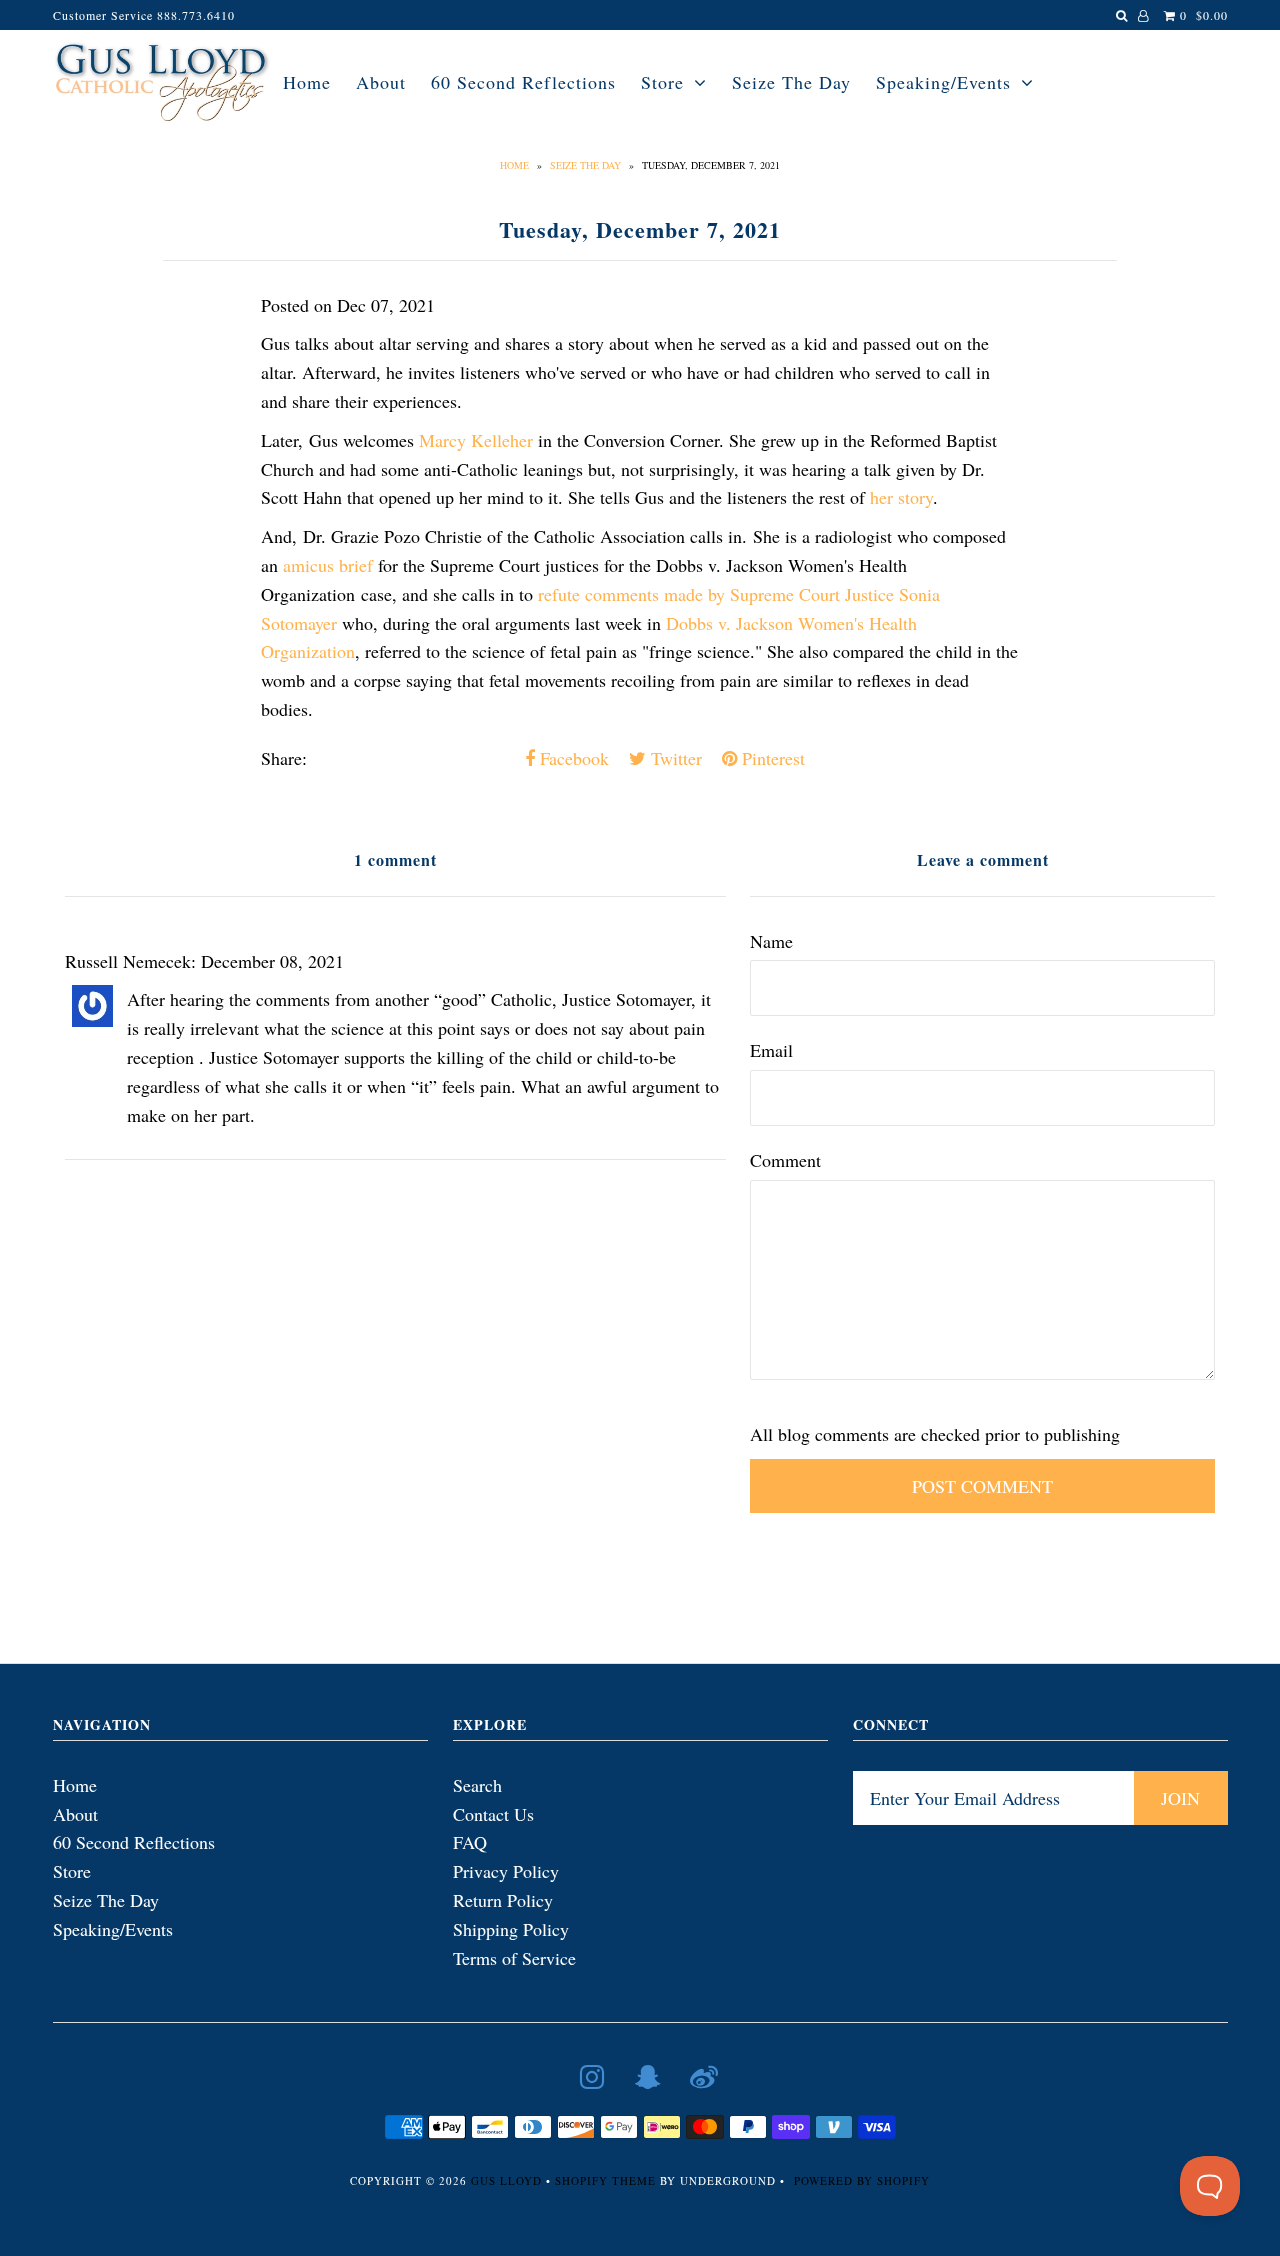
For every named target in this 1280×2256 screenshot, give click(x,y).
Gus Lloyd (506, 2180)
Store (662, 82)
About (381, 82)
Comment (785, 1160)
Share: (284, 758)
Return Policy (503, 1900)
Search (477, 1785)
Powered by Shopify (862, 2180)
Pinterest (771, 758)
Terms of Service (514, 1958)
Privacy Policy (506, 1871)
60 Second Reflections (523, 82)
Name (771, 941)
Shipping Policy (511, 1929)
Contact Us (493, 1814)
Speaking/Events (943, 82)
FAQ (470, 1842)
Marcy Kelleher (476, 440)
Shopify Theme (605, 2180)
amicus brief (328, 565)
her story (901, 497)
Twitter (674, 758)
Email (771, 1050)
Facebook (572, 758)
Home (307, 82)
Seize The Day (791, 82)
